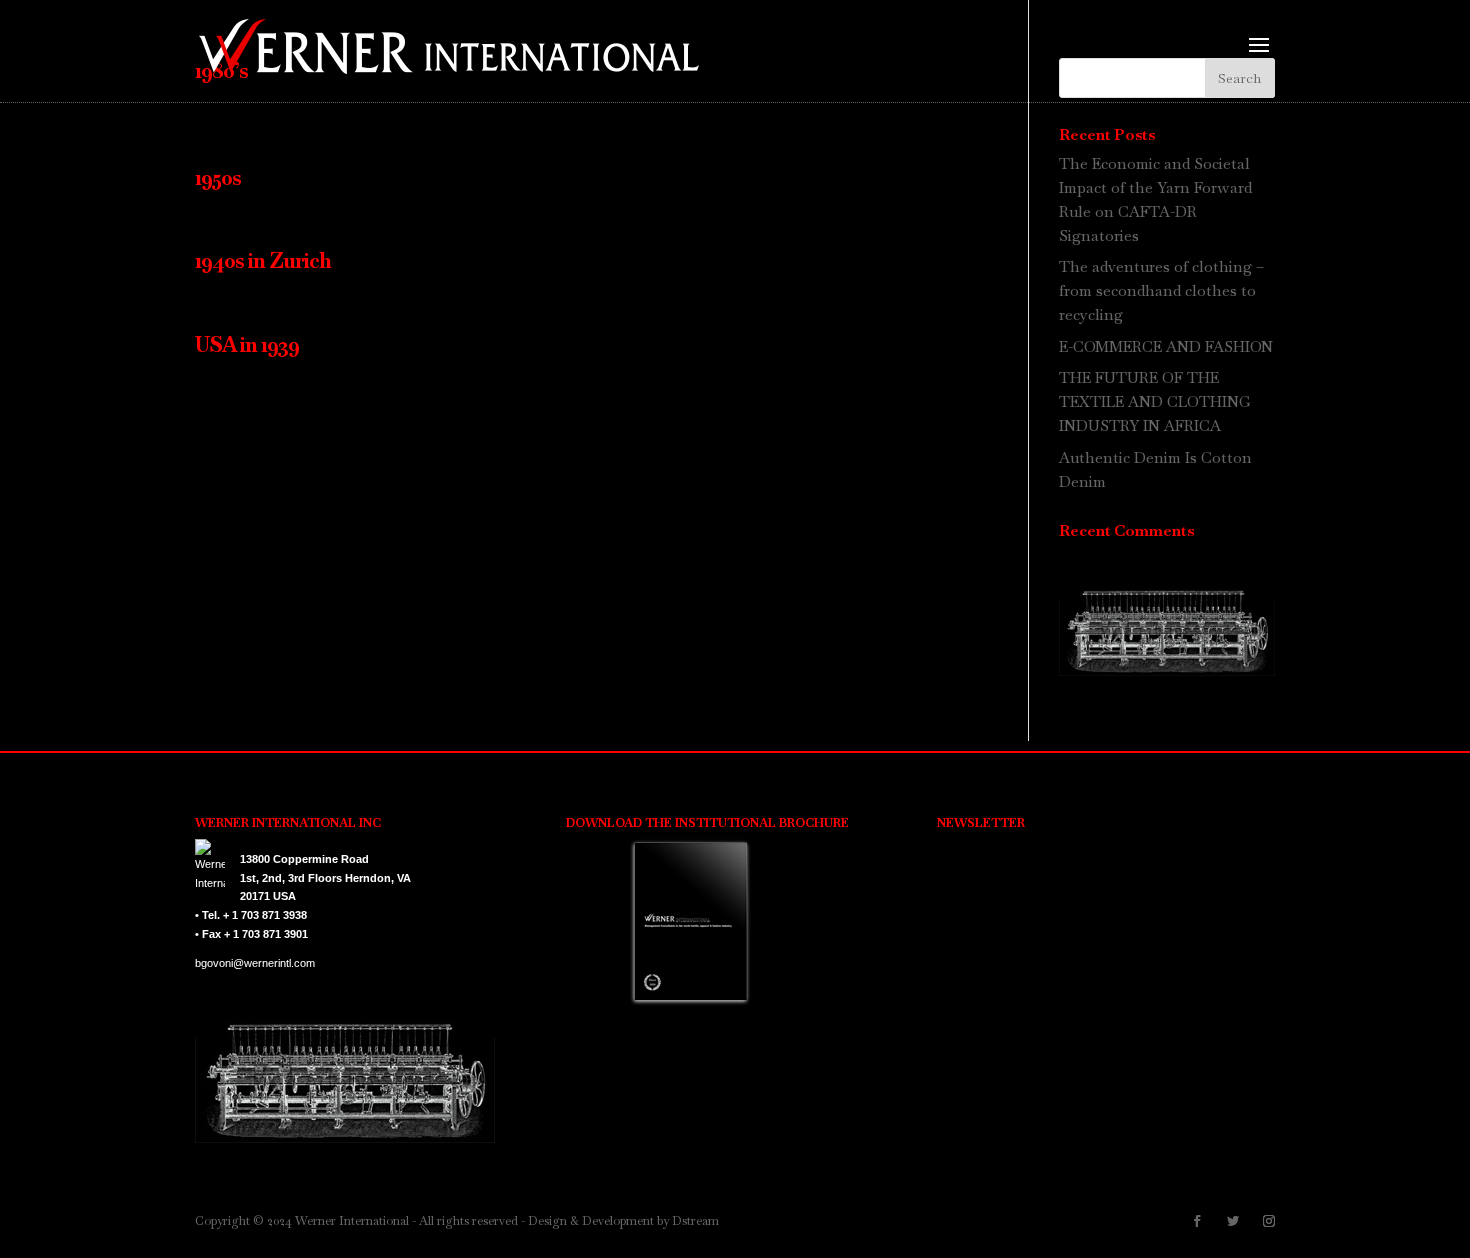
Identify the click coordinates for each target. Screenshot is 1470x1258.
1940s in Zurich (263, 260)
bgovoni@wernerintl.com (255, 963)
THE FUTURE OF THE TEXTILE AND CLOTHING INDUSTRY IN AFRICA (1155, 401)
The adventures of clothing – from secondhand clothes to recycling (1161, 290)
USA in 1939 (247, 344)
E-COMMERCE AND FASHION (1166, 346)
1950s (218, 177)
